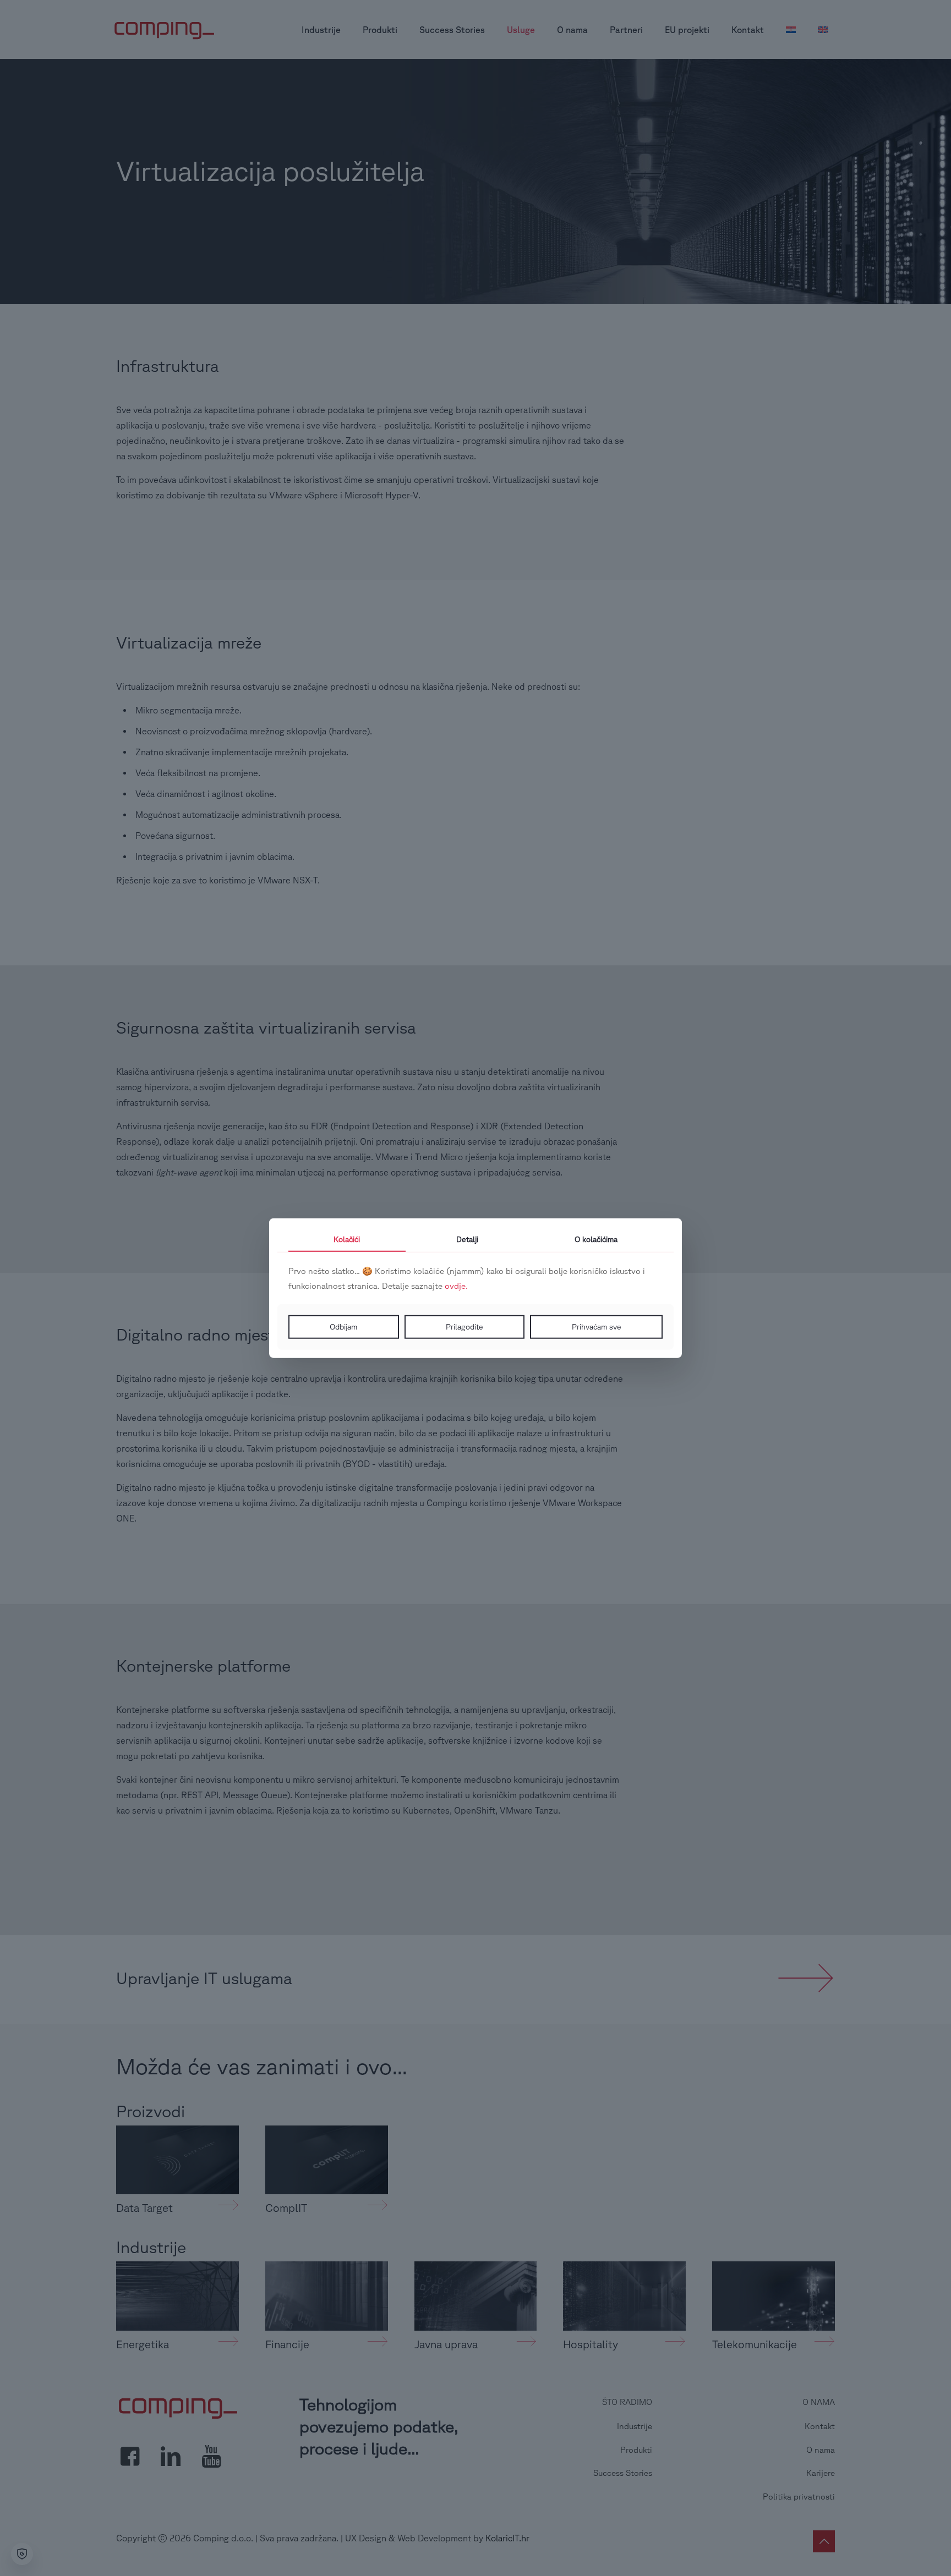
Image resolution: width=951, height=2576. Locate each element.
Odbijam (343, 1327)
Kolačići (347, 1239)
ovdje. (456, 1286)
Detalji (467, 1239)
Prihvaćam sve (597, 1327)
